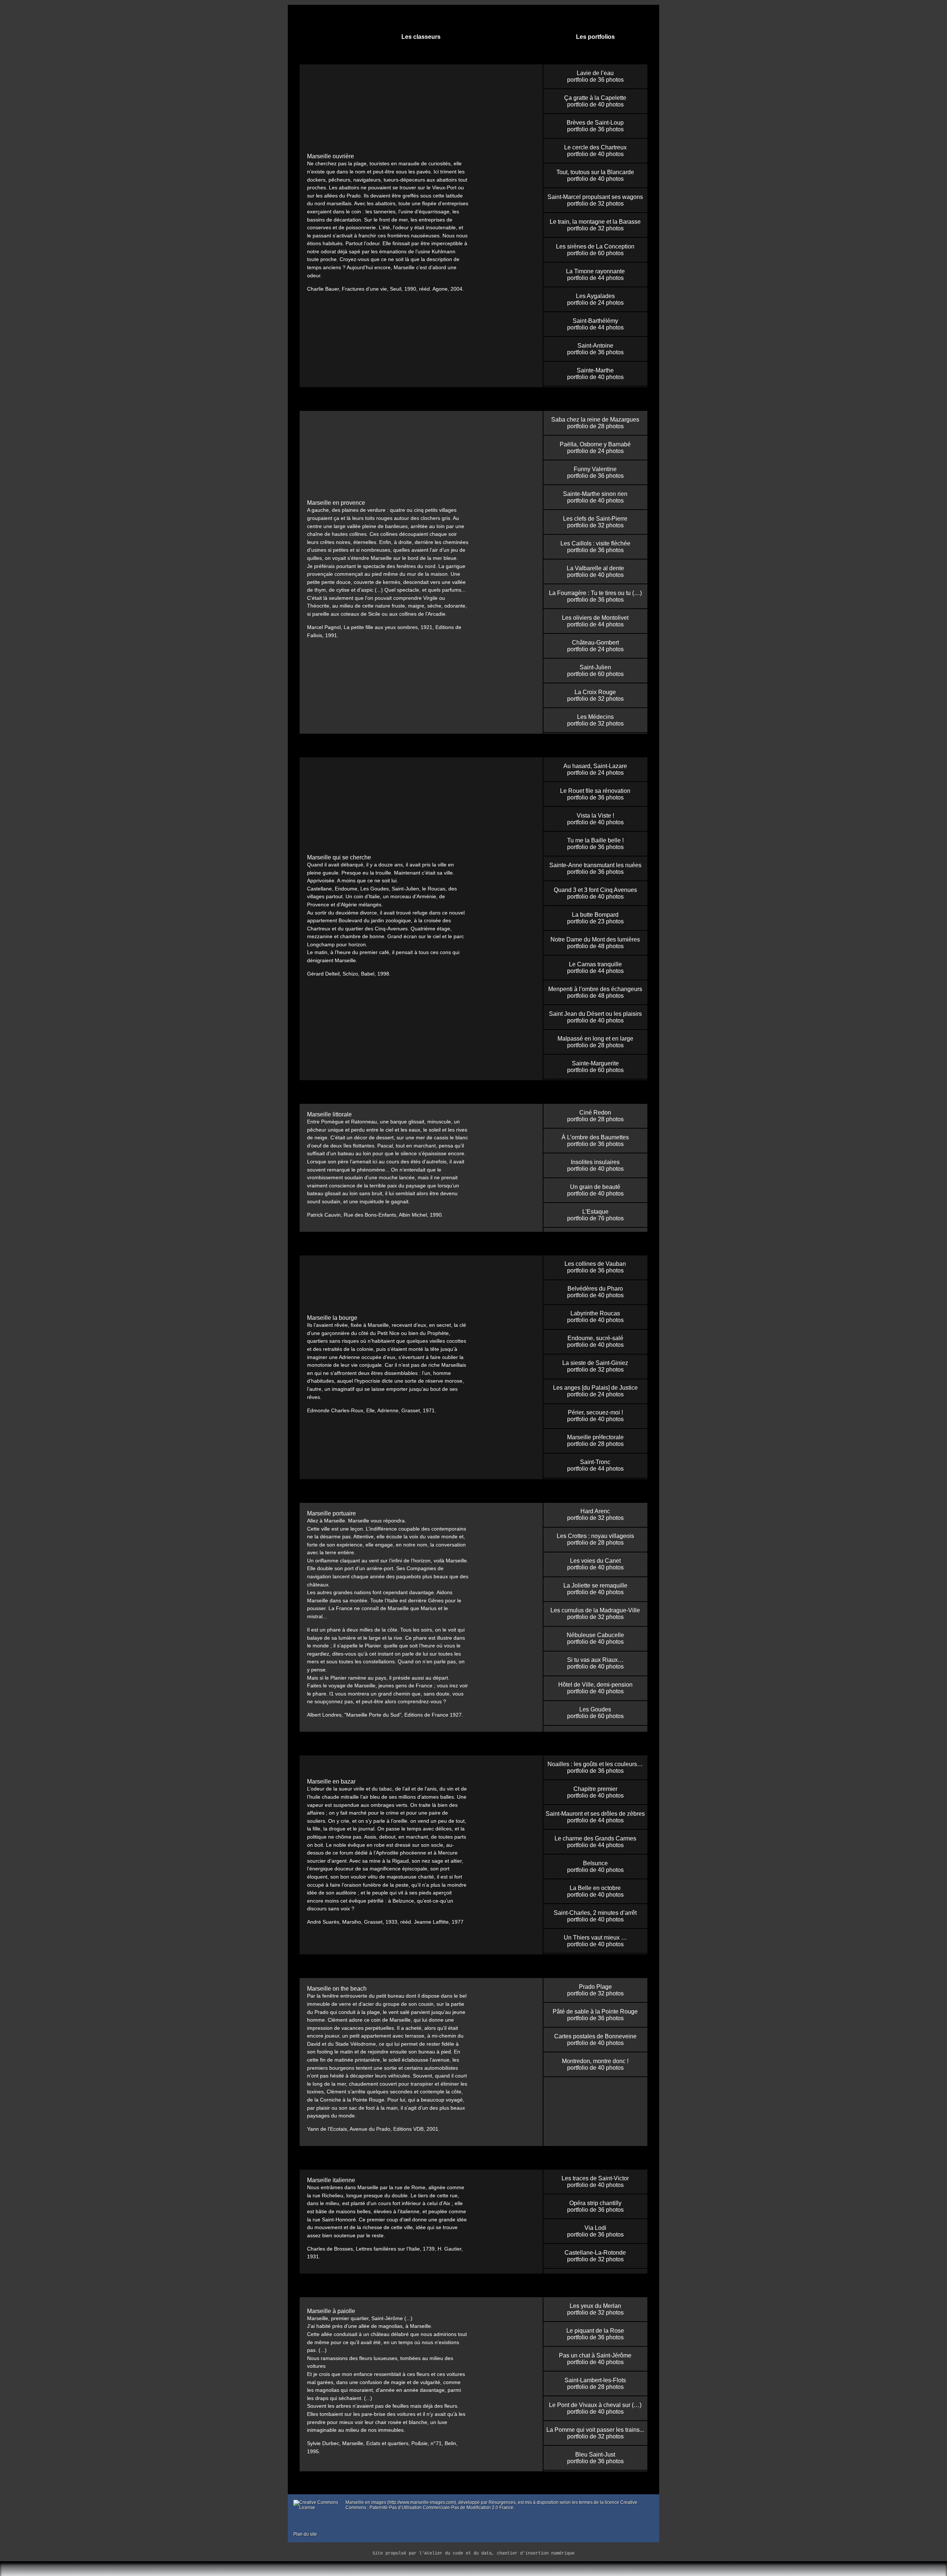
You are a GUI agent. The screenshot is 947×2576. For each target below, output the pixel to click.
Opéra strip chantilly (595, 2203)
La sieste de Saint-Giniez (595, 1363)
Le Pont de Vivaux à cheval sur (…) (595, 2405)
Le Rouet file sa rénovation (595, 791)
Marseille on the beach (337, 1989)
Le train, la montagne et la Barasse (595, 222)
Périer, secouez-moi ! (595, 1412)
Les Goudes (595, 1709)
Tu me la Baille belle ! (595, 840)
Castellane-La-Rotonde (595, 2253)
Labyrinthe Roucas (595, 1313)
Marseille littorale (329, 1114)
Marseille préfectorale (595, 1437)
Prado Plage (595, 1987)
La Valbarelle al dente (595, 568)
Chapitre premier (595, 1789)
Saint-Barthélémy (595, 321)
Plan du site (305, 2534)
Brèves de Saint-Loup (595, 123)
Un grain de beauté (595, 1187)
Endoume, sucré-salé (595, 1338)
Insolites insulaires (595, 1162)
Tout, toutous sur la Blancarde (595, 172)
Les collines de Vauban (595, 1264)
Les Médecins (595, 717)
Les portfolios (595, 37)
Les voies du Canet (595, 1561)
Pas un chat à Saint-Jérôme (595, 2355)
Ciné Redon (595, 1113)
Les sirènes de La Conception (595, 246)
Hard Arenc (595, 1511)
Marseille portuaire (331, 1513)
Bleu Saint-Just (595, 2455)
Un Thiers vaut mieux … (595, 1938)
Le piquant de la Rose (595, 2331)
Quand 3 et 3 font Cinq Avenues (595, 890)
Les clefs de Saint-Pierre (595, 519)
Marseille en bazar (331, 1781)
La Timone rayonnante (595, 271)
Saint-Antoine (595, 346)
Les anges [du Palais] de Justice (595, 1388)
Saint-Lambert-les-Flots (595, 2380)
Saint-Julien (595, 667)
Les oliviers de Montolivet (595, 618)
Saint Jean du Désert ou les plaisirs (595, 1014)
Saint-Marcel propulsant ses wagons (595, 197)
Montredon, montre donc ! (595, 2061)
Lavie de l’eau (595, 73)
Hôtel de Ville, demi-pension (595, 1685)
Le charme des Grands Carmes (595, 1838)
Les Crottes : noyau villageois (595, 1536)
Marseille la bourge (332, 1318)
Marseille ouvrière (331, 156)
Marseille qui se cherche (339, 857)
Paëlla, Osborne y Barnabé (595, 444)
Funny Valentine (595, 469)
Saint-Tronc (595, 1462)
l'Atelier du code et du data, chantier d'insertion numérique (497, 2553)
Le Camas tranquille (595, 964)
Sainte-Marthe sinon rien (595, 494)
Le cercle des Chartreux (595, 147)
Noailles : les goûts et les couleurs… (595, 1764)
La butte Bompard (595, 915)
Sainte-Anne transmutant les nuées (595, 865)
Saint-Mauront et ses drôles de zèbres (595, 1814)
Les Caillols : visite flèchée (595, 543)
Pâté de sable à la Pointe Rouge (595, 2012)
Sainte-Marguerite (595, 1063)
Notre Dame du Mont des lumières (595, 939)
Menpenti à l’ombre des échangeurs (595, 989)
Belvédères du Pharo (595, 1289)
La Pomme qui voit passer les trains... (595, 2430)
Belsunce (595, 1863)
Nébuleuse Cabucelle (595, 1635)
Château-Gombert (595, 643)
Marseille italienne (331, 2180)
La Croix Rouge (595, 692)
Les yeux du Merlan (595, 2306)
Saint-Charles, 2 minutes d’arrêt (595, 1913)
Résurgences (502, 2502)
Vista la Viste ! (595, 816)
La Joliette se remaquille (595, 1586)
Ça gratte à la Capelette (595, 98)
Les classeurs (421, 37)
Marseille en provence (336, 503)
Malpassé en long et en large (595, 1039)
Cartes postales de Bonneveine (595, 2036)
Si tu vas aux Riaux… (595, 1660)
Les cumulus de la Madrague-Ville (595, 1610)
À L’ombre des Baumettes (595, 1137)
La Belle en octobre (595, 1888)
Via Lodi (595, 2228)
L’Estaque (595, 1212)
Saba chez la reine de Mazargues (595, 420)
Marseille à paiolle (331, 2311)
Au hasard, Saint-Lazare (595, 766)
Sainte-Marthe (595, 370)
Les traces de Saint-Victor (595, 2178)
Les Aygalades (595, 296)
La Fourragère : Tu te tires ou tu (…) (595, 593)
